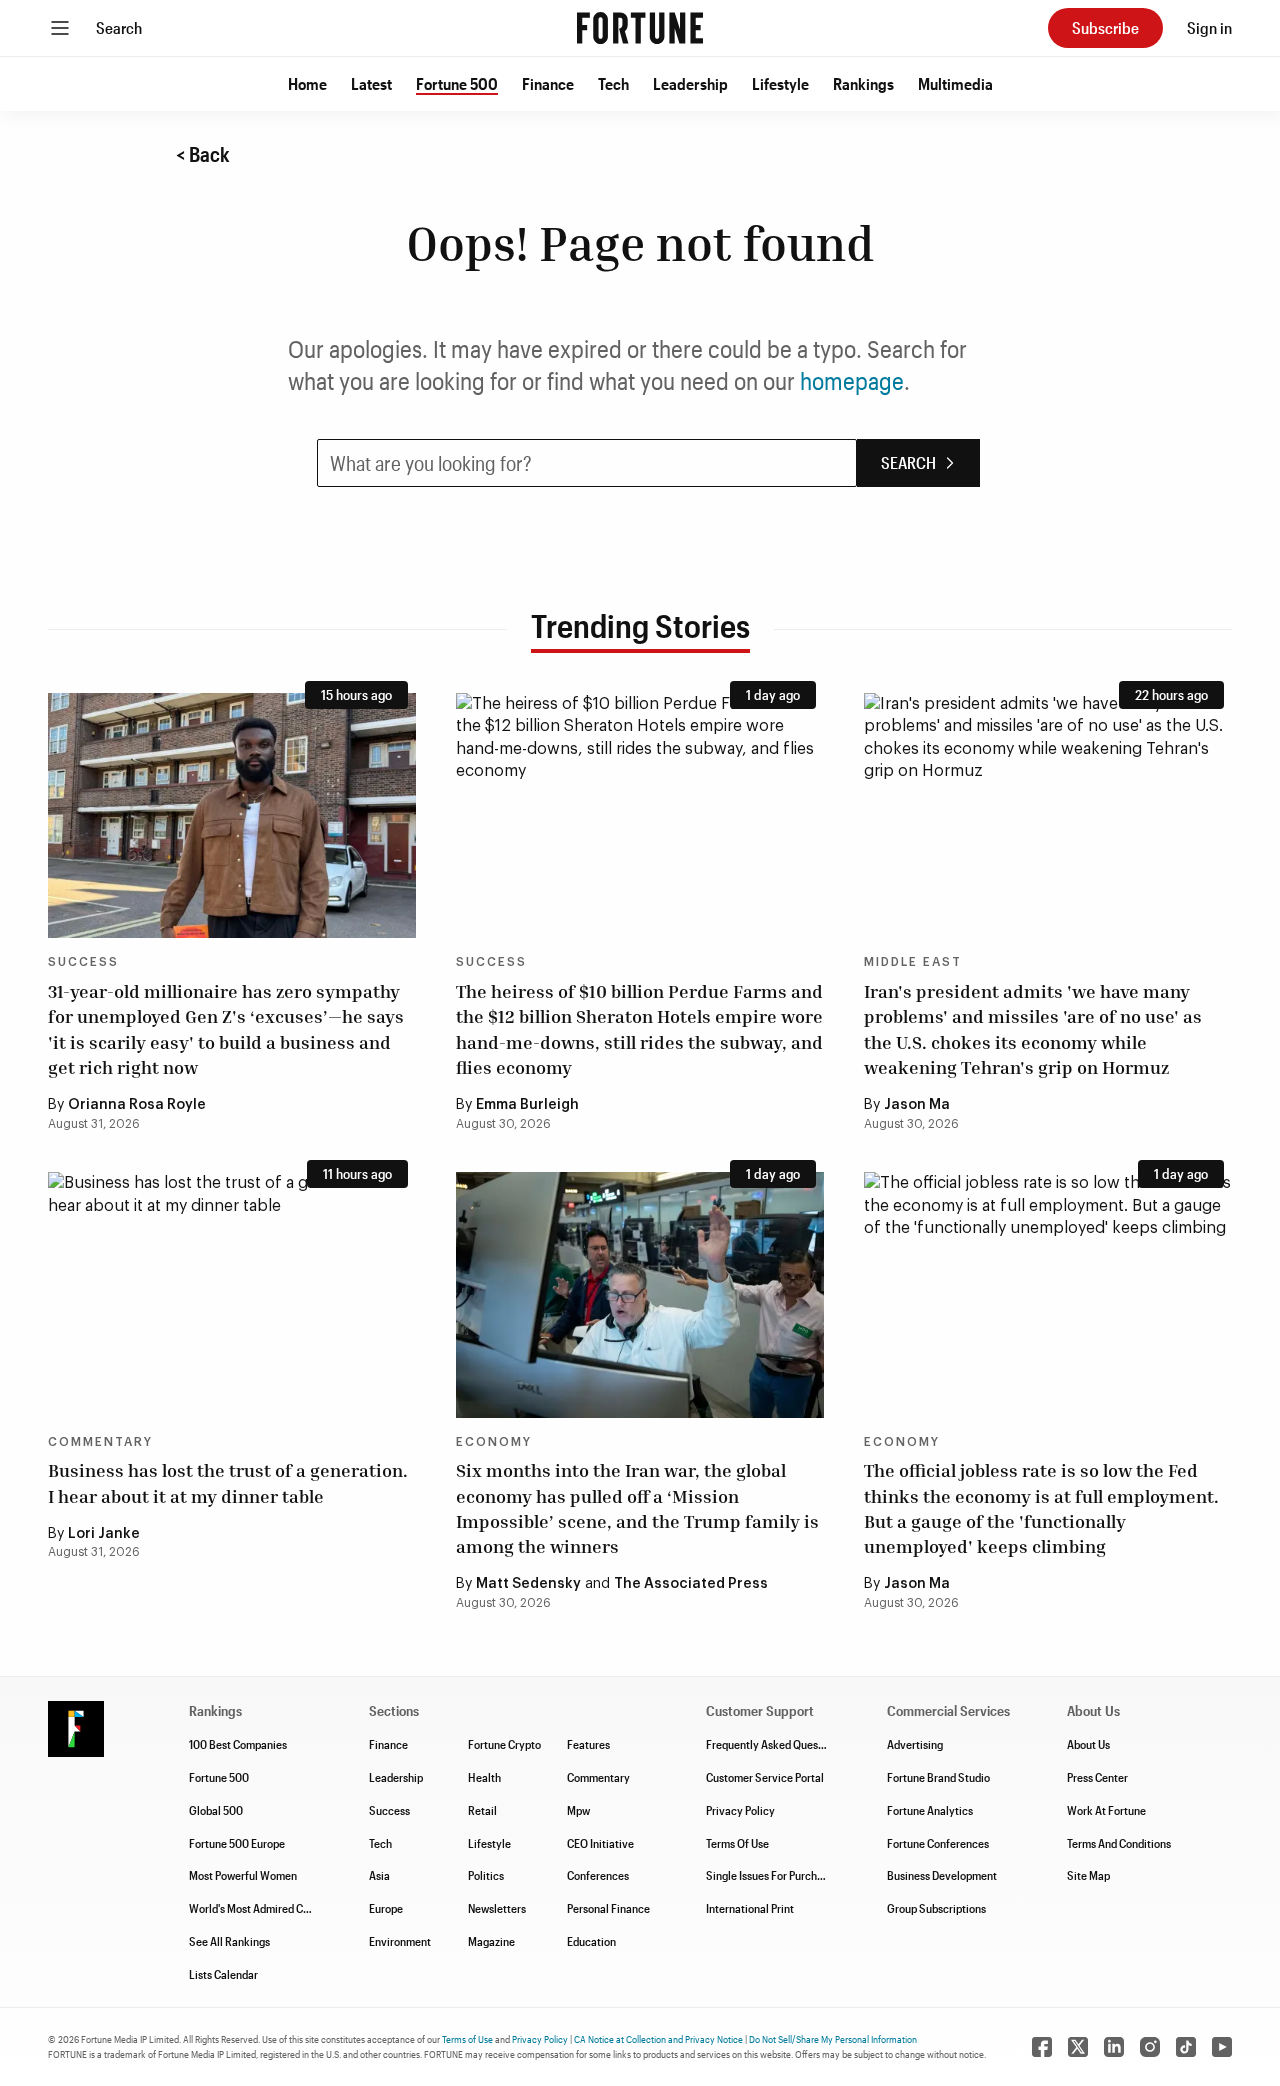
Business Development (942, 1875)
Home (307, 83)
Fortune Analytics (930, 1810)
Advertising (915, 1744)
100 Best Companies (238, 1744)
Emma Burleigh (527, 1105)
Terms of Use (467, 2039)
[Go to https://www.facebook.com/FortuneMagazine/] (1042, 2047)
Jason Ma (917, 1105)
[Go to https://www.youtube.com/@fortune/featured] (1222, 2047)
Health (484, 1777)
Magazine (491, 1941)
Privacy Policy (740, 1810)
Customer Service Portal (765, 1777)
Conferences (598, 1875)
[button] (307, 84)
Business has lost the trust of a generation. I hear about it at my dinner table (228, 1482)
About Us (1088, 1744)
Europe (386, 1908)
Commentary (100, 1442)
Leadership (690, 83)
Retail (482, 1810)
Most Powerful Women (243, 1875)
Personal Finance (608, 1908)
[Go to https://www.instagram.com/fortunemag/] (1150, 2047)
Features (588, 1744)
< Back (203, 154)
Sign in (1209, 27)
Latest (371, 83)
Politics (486, 1875)
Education (591, 1941)
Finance (548, 83)
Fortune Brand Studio (938, 1777)
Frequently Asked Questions (774, 1744)
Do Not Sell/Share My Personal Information (833, 2039)
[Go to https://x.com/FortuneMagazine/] (1078, 2047)
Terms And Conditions (1119, 1843)
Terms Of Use (737, 1843)
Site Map (1088, 1875)
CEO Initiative (600, 1843)
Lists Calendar (223, 1974)
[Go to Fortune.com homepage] (640, 28)
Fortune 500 (457, 83)
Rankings (863, 83)
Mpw (578, 1810)
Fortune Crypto (504, 1744)
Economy (494, 1442)
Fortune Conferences (938, 1843)
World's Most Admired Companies (269, 1908)
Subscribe (1105, 27)
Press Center (1097, 1777)
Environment (400, 1941)
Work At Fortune (1106, 1810)
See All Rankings (229, 1941)
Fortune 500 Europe (237, 1843)
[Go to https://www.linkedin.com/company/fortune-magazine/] (1114, 2047)
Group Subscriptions (936, 1908)
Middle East (913, 962)
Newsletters (497, 1908)
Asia (379, 1875)
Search (119, 27)
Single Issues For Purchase (770, 1875)
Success (83, 962)
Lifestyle (780, 83)
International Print (750, 1908)
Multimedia (955, 83)
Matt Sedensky (528, 1584)
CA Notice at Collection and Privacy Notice (658, 2039)
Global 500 (216, 1810)
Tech (613, 83)
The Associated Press (691, 1584)
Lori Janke (104, 1534)
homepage (852, 380)
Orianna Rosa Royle (137, 1105)
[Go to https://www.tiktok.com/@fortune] (1186, 2047)
